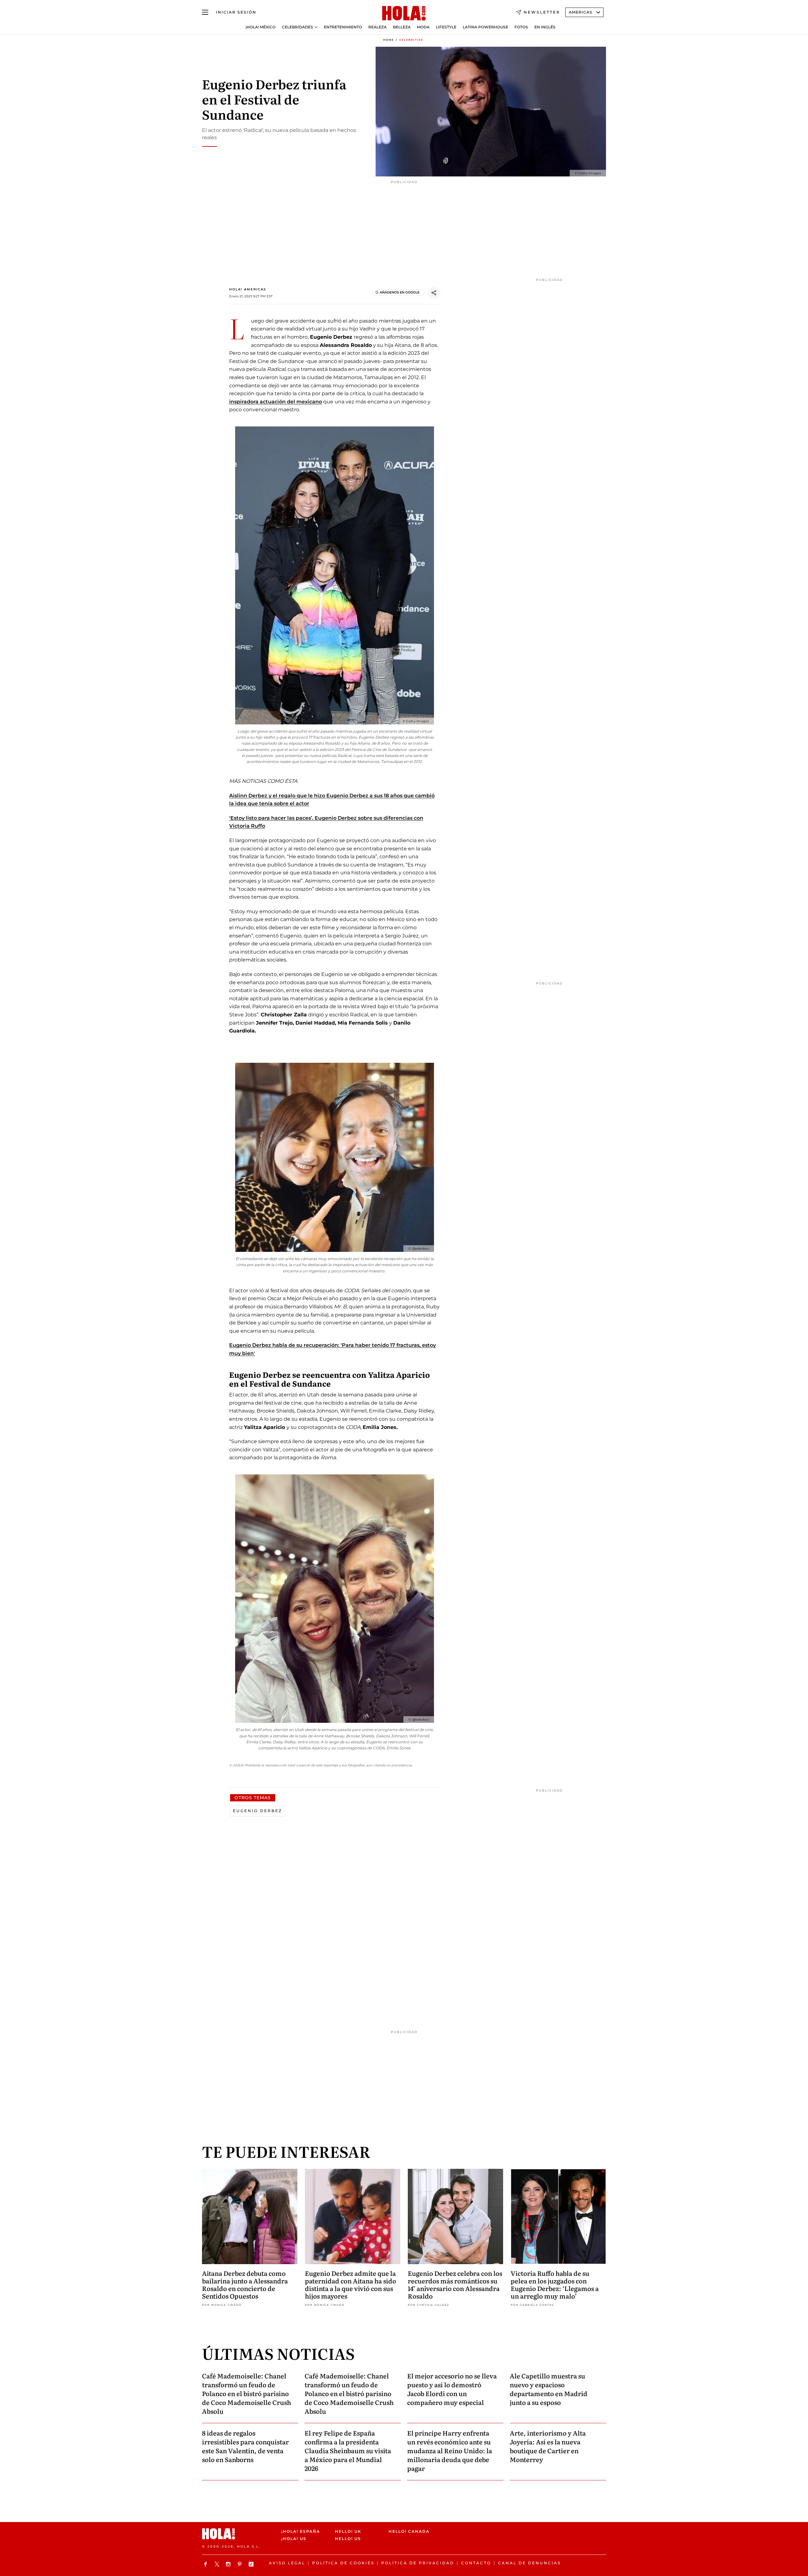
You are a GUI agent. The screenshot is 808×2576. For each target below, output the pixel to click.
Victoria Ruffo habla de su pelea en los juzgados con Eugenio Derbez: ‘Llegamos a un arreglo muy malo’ (555, 2284)
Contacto (476, 2563)
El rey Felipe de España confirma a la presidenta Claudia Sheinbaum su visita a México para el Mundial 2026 (348, 2450)
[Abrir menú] (205, 12)
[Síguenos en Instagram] (229, 2564)
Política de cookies (343, 2563)
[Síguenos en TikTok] (252, 2564)
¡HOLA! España (301, 2531)
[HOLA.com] (404, 14)
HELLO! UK (348, 2531)
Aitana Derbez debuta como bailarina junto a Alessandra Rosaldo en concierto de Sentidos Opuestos (245, 2284)
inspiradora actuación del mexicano (276, 402)
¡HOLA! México (261, 27)
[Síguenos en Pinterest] (241, 2564)
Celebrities (411, 40)
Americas (581, 12)
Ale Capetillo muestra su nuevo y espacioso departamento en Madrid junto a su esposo (549, 2389)
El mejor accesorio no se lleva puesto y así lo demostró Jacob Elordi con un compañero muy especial (452, 2389)
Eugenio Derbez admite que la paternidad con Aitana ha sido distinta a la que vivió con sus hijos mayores (351, 2284)
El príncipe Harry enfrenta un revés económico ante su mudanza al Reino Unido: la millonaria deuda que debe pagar (450, 2450)
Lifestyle (446, 27)
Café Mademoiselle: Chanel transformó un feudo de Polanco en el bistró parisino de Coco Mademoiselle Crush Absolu (247, 2393)
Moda (423, 27)
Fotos (521, 27)
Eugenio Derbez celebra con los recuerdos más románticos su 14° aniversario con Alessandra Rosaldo (455, 2284)
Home (389, 40)
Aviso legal (287, 2563)
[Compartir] (434, 293)
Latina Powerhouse (485, 27)
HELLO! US (348, 2539)
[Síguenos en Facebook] (206, 2564)
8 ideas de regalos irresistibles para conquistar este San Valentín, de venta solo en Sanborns (245, 2446)
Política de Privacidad (418, 2563)
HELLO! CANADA (409, 2531)
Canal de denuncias (529, 2563)
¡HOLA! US (294, 2539)
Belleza (402, 27)
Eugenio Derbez (258, 1811)
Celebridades (297, 27)
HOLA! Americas (248, 289)
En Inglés (545, 27)
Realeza (377, 27)
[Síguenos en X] (218, 2564)
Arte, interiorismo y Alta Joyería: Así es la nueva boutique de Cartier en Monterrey (548, 2446)
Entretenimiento (343, 27)
